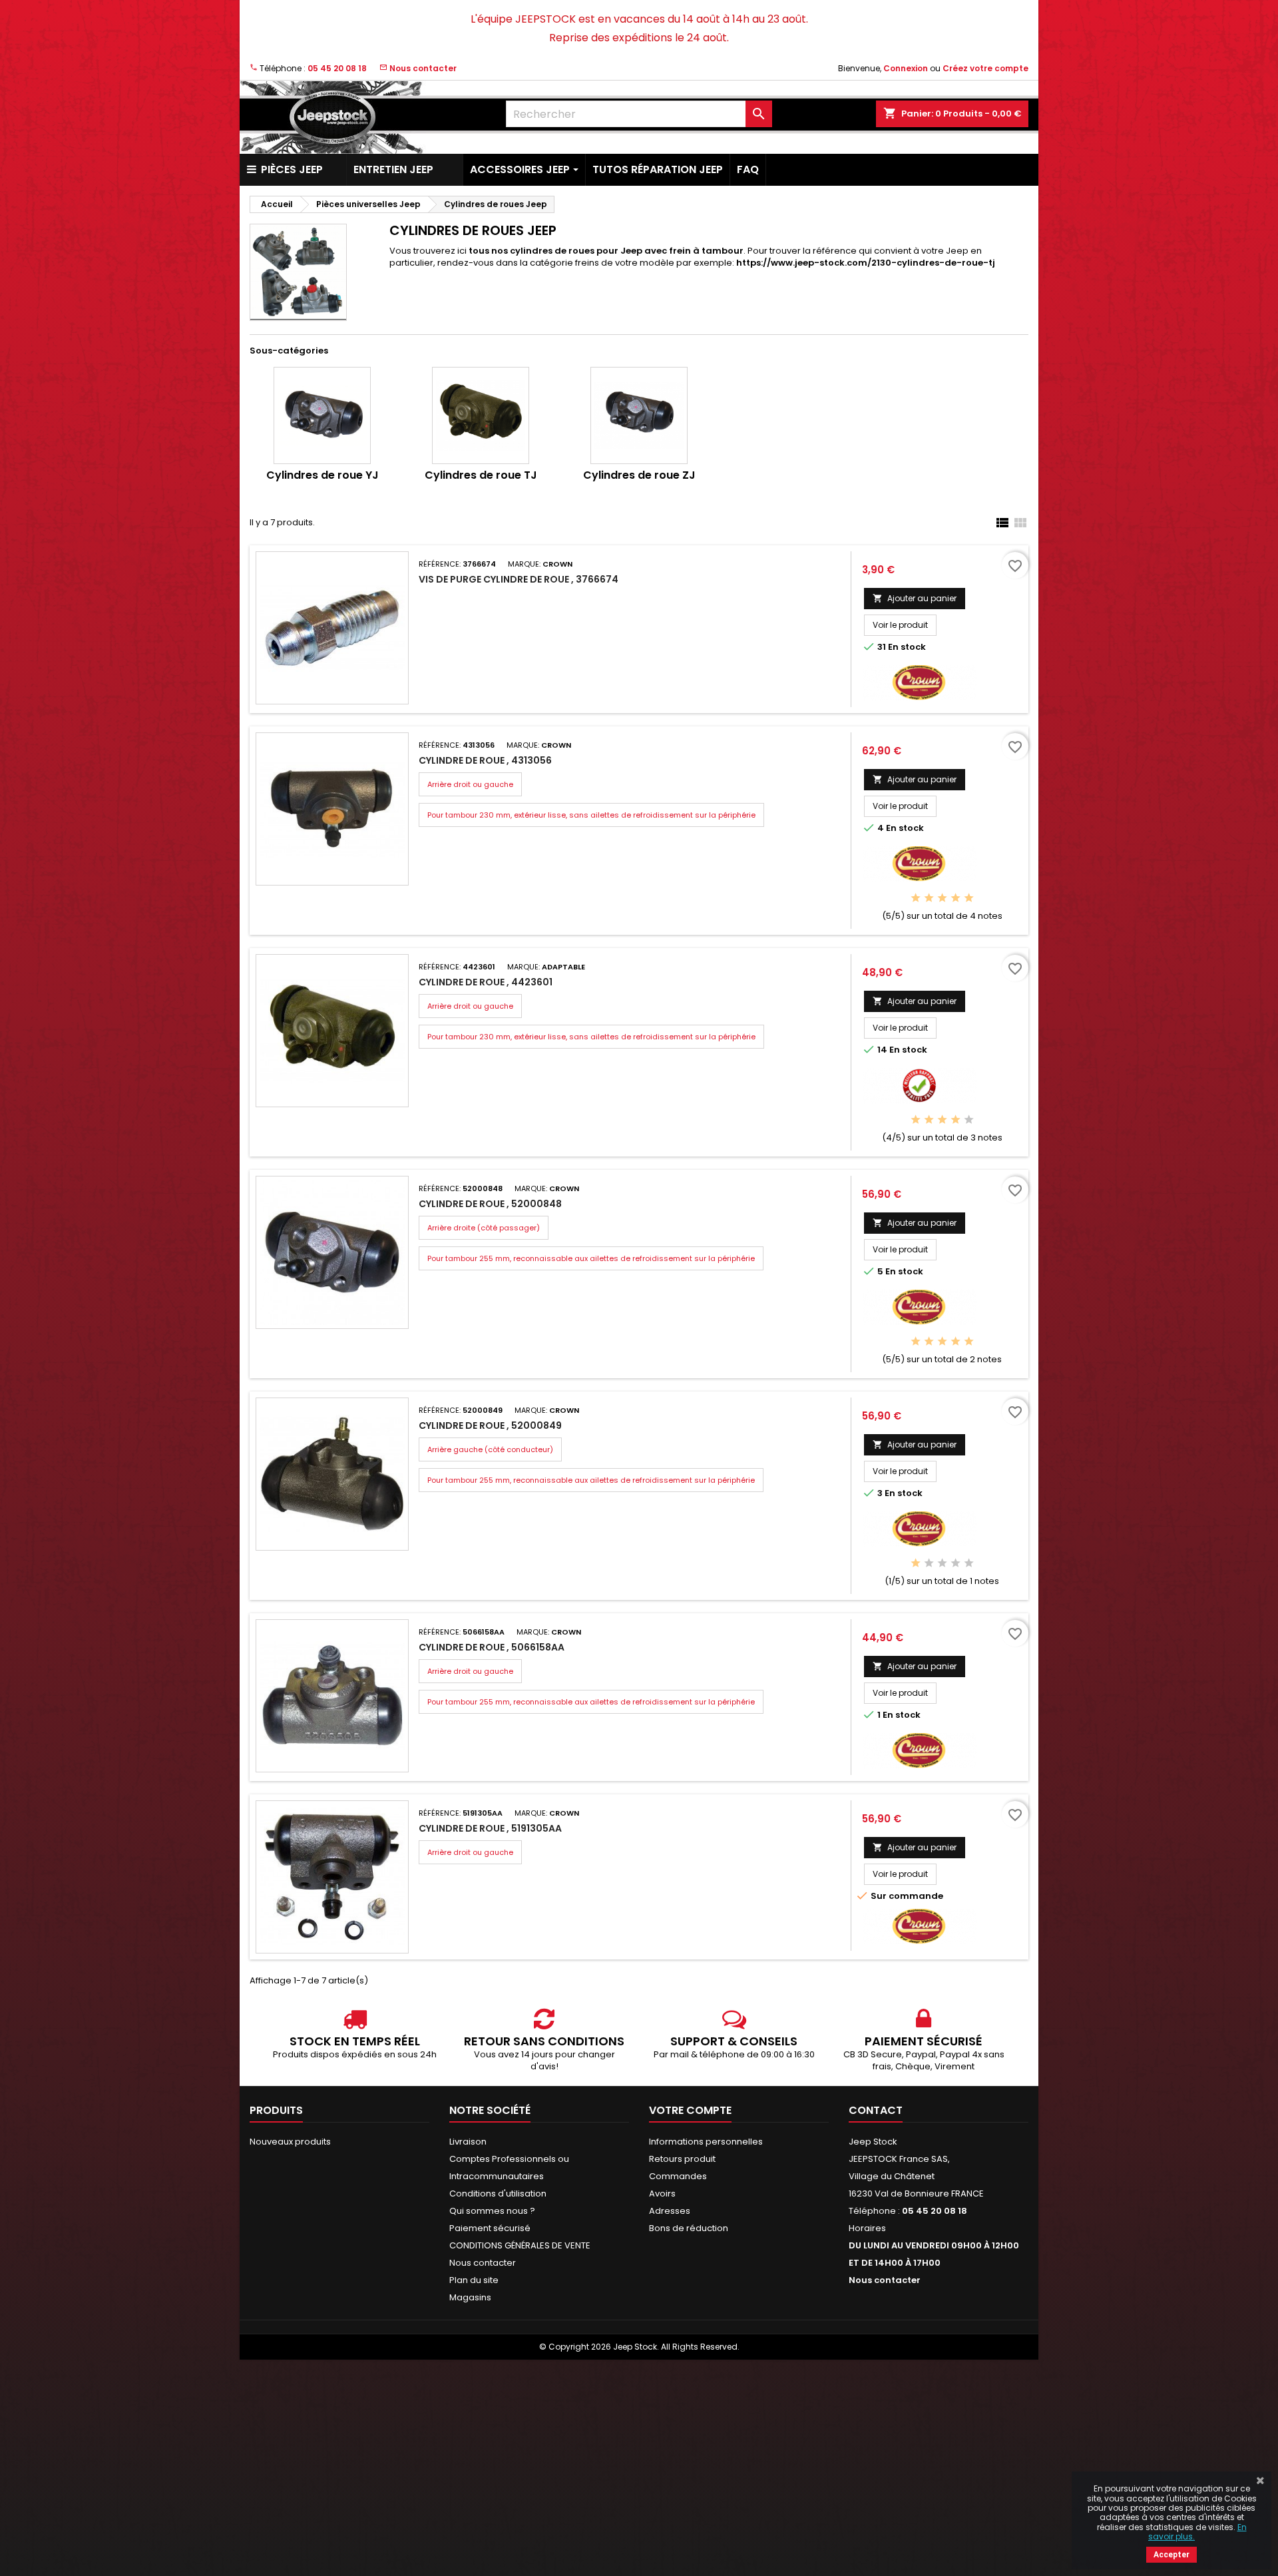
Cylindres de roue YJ (322, 475)
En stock (907, 647)
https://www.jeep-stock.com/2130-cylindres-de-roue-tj (866, 263)
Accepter (1171, 2555)
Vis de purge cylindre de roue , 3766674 (519, 579)
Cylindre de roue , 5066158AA (492, 1647)
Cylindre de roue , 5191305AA (490, 1828)
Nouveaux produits (290, 2142)
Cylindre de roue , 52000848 (490, 1204)
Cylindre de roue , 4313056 (485, 760)
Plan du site (474, 2280)
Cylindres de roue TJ (481, 475)
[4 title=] (956, 899)
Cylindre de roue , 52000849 (490, 1425)
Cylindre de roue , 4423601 (486, 982)
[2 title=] (929, 899)
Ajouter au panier (915, 598)
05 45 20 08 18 (337, 68)
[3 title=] (942, 899)
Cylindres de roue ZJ (639, 475)
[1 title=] (916, 899)
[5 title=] (969, 899)
